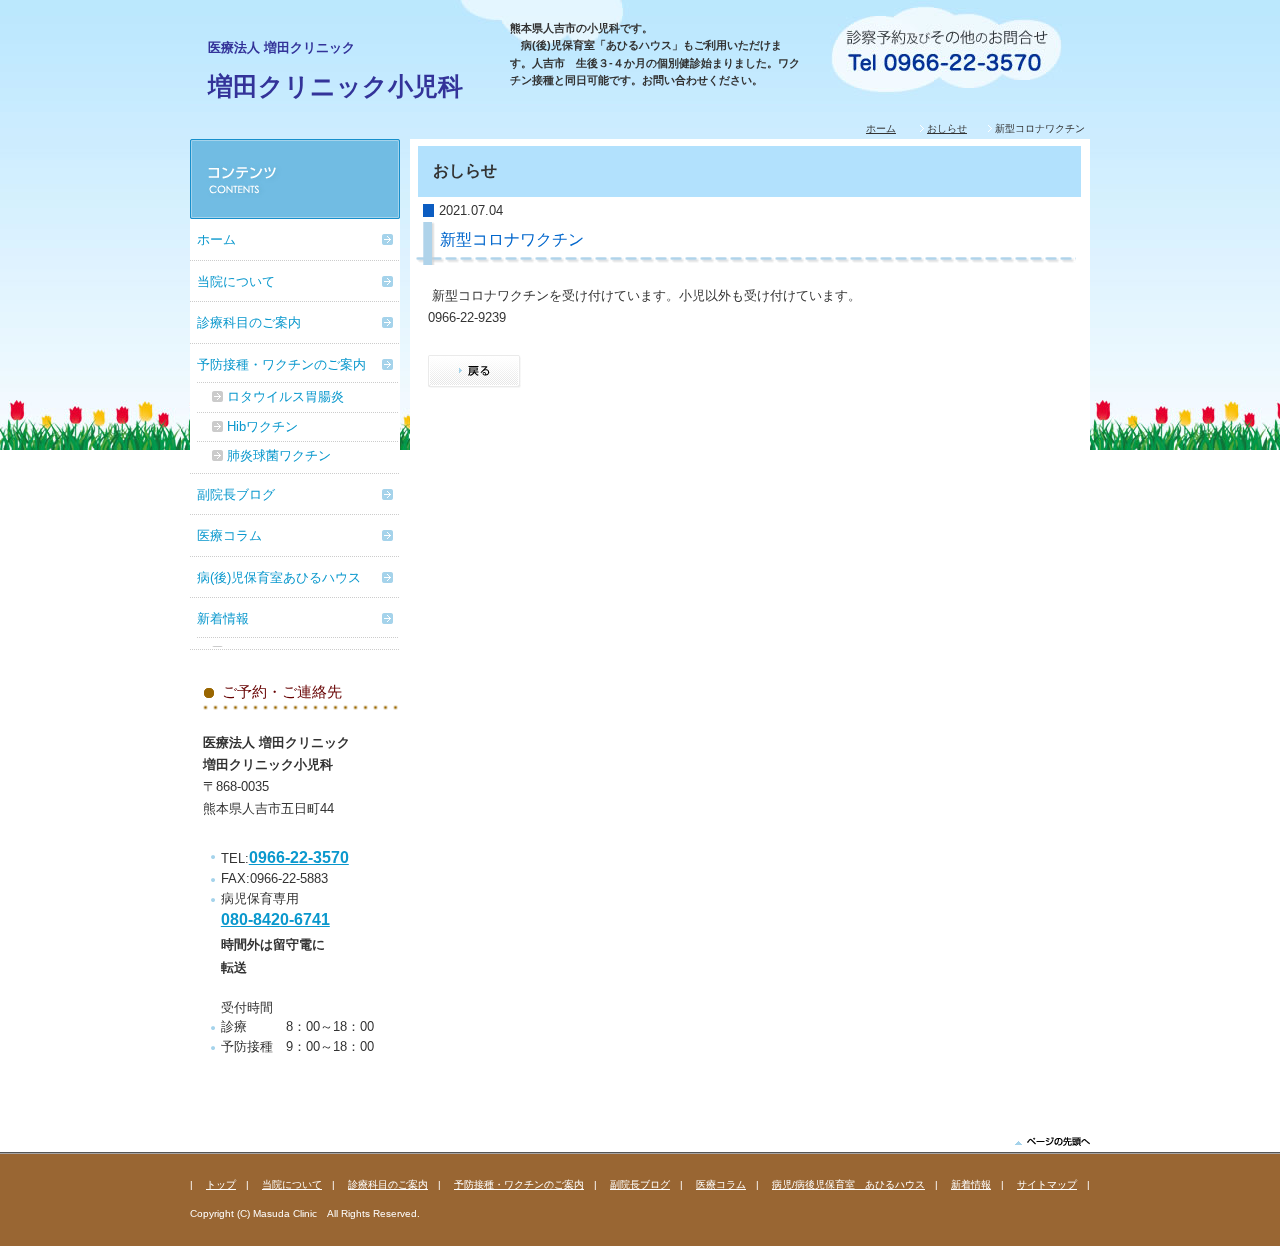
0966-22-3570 (299, 857)
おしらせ (947, 128)
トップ (221, 1184)
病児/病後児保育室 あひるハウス (848, 1184)
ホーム (881, 128)
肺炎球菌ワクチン (279, 455)
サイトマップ (1047, 1184)
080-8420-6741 (275, 919)
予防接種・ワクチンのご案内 (281, 364)
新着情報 (223, 618)
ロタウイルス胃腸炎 (285, 396)
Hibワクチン (262, 426)
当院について (236, 281)
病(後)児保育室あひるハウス (279, 577)
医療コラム (229, 535)
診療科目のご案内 (249, 322)
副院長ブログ (236, 494)
